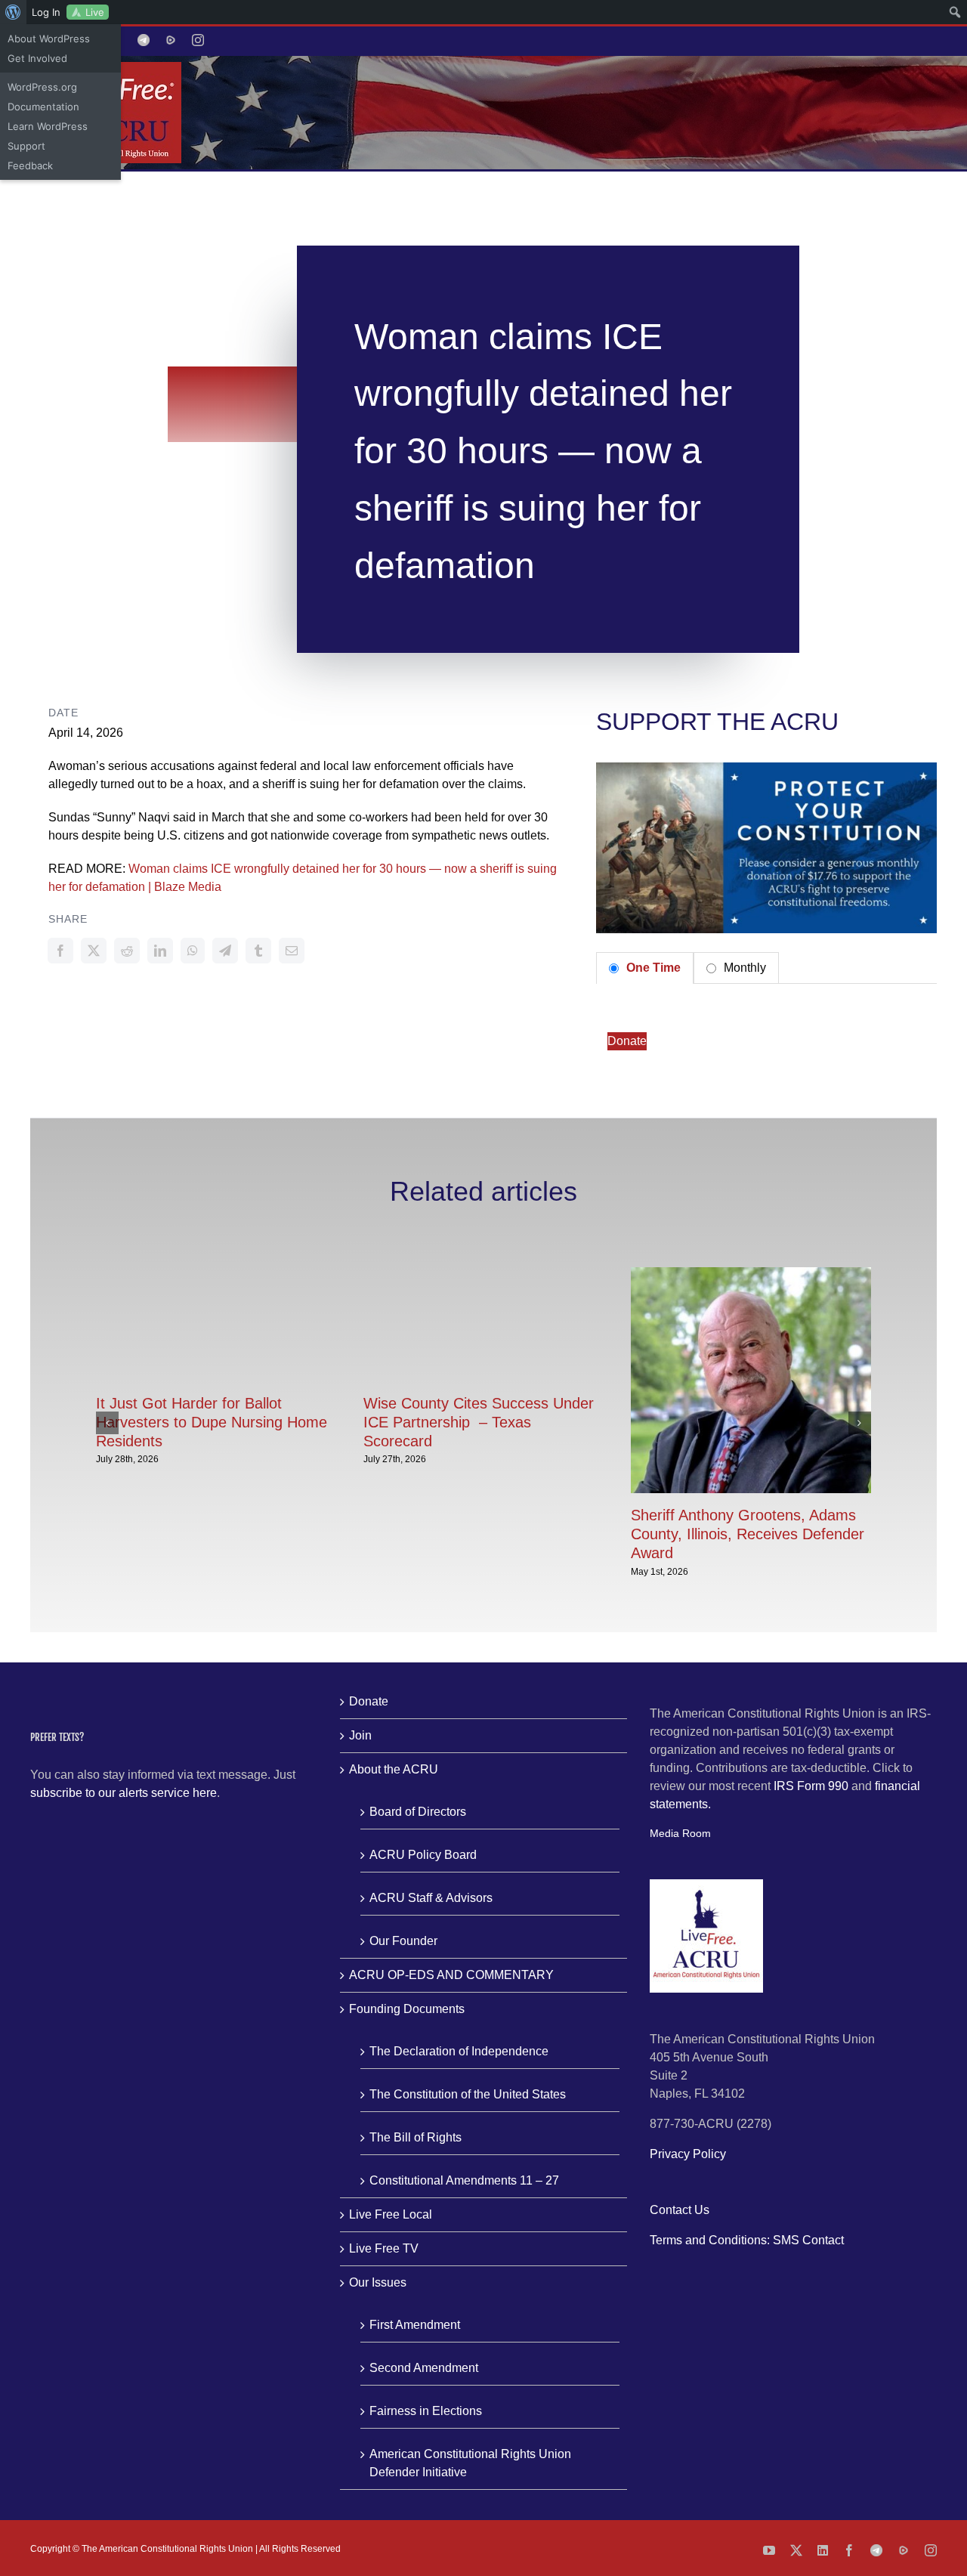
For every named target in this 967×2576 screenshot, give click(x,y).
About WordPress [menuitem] (49, 39)
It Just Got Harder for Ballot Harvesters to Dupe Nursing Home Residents (212, 1422)
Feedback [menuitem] (30, 165)
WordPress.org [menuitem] (42, 87)
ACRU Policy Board (423, 1855)
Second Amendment (424, 2368)
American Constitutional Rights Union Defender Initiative (470, 2463)
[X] (94, 951)
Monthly (743, 968)
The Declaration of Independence (459, 2051)
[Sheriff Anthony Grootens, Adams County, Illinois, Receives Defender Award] (751, 1274)
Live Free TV (384, 2248)
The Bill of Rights (416, 2137)
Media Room (680, 1833)
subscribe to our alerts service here (124, 1793)
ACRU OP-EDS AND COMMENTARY (451, 1975)
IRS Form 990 (811, 1786)
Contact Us (680, 2210)
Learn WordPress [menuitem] (48, 126)
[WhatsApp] (193, 951)
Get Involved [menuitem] (37, 58)
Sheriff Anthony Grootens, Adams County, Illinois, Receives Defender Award (748, 1534)
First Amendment (415, 2325)
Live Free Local (391, 2214)
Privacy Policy (688, 2154)
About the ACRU (394, 1769)
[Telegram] (225, 951)
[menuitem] (13, 12)
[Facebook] (60, 951)
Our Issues (378, 2282)
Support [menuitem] (26, 146)
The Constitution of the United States (468, 2094)
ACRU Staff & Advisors (431, 1898)
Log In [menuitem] (46, 12)
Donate (627, 1041)
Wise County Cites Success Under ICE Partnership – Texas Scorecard (479, 1422)
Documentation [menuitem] (43, 107)
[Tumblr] (258, 951)
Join (360, 1735)
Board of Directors (418, 1812)
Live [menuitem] (95, 12)
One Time (652, 968)
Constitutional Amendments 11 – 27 (464, 2180)
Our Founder (403, 1941)
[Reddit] (127, 951)
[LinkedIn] (160, 951)
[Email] (292, 951)
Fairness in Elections (426, 2411)
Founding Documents (407, 2009)
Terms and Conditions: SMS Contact (747, 2240)
